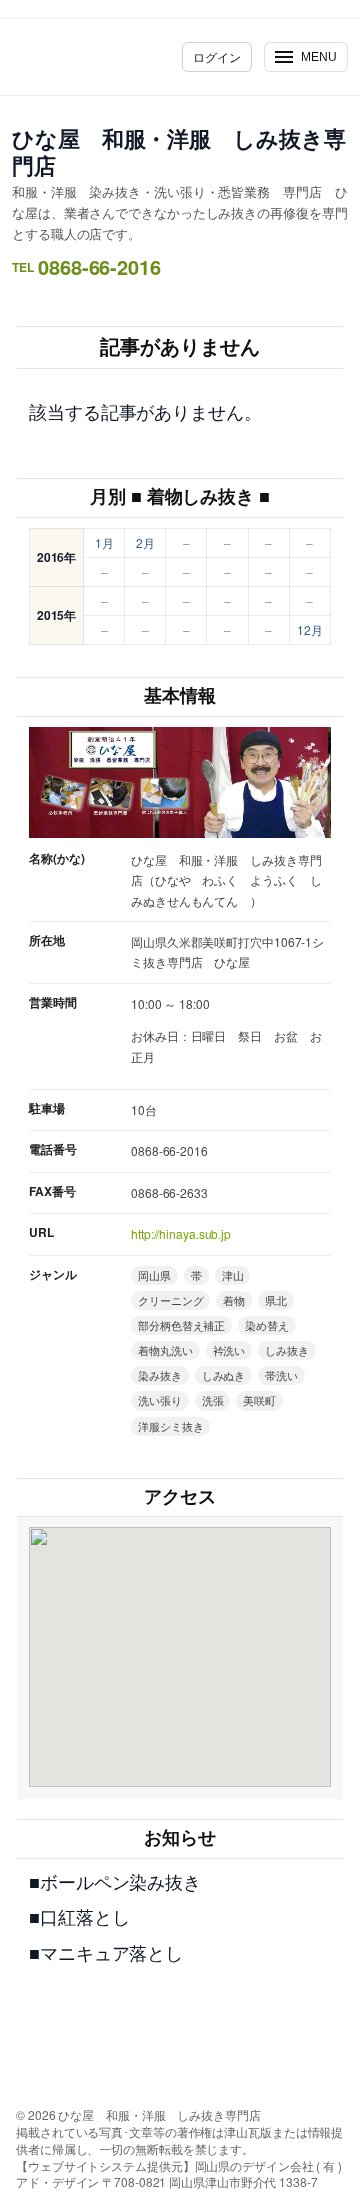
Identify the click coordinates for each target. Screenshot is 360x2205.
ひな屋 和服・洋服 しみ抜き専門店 (179, 151)
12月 (310, 629)
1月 (104, 542)
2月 (145, 542)
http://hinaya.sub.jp (181, 1233)
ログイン (217, 56)
